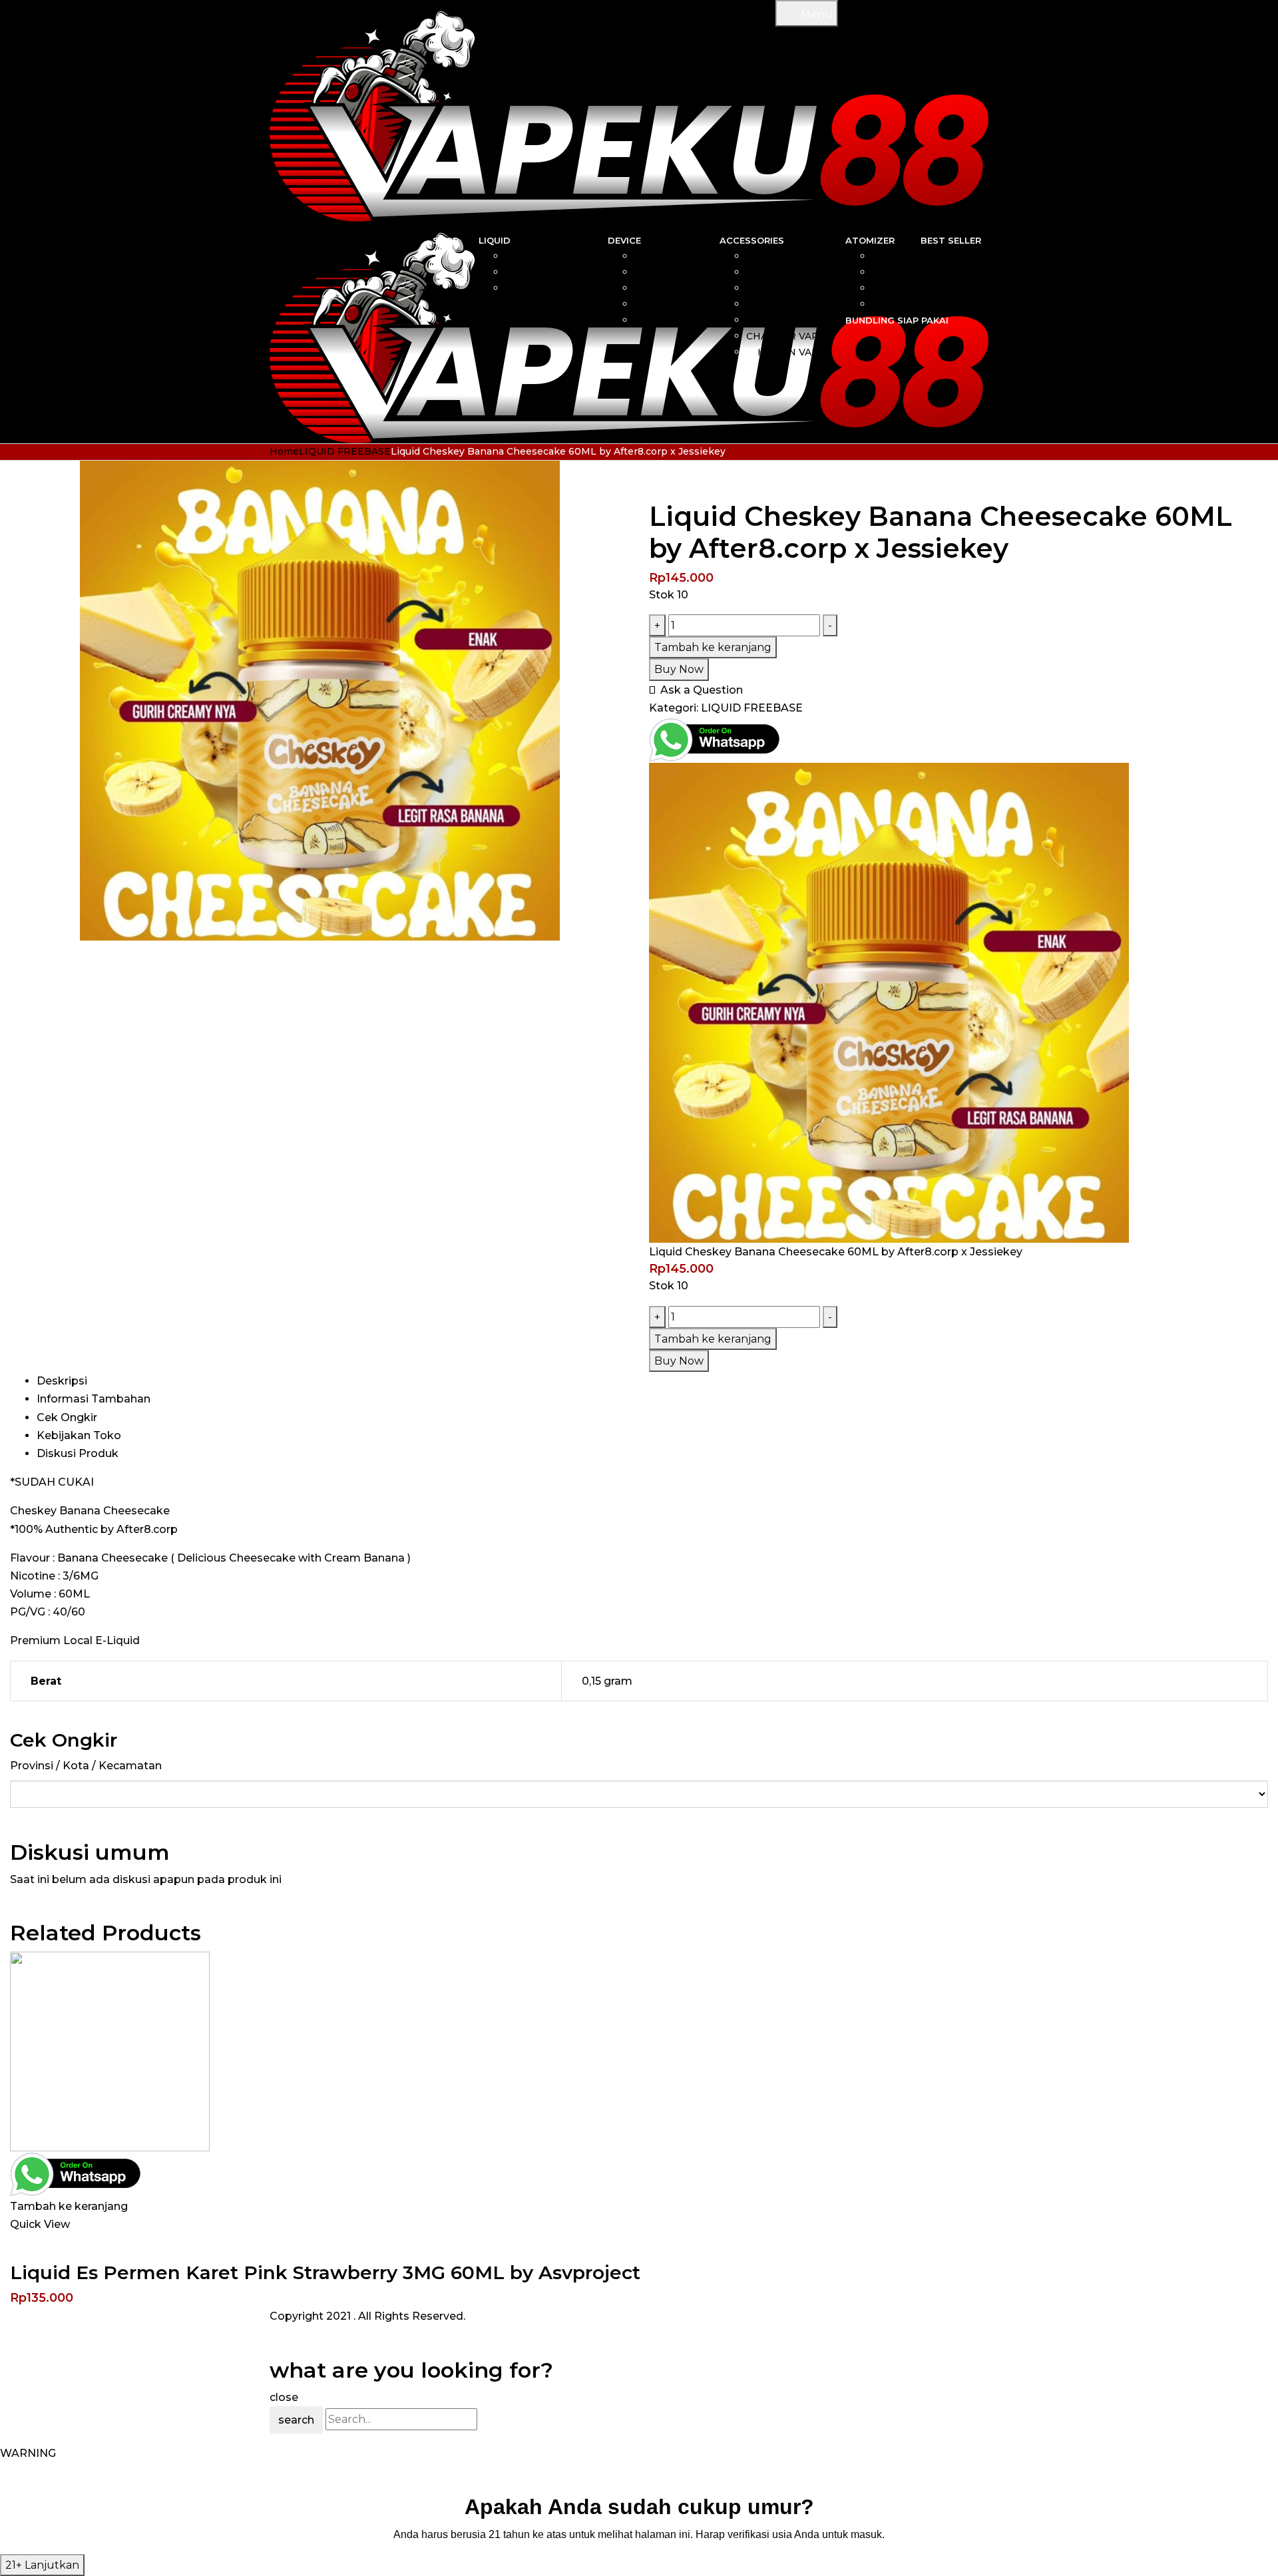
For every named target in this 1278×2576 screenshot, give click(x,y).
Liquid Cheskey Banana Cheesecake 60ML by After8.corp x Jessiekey (836, 1252)
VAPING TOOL (790, 304)
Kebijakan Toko (79, 1435)
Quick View (40, 2224)
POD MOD (674, 320)
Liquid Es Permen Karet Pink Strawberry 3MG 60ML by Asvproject (325, 2272)
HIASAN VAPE (791, 352)
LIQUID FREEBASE (345, 451)
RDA (890, 272)
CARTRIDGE (795, 272)
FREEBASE (561, 272)
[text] (639, 2534)
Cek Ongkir (67, 1417)
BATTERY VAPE (787, 320)
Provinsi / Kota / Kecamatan (86, 1766)
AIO (691, 256)
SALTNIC (566, 256)
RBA (890, 256)
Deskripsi (62, 1381)
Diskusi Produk (78, 1453)
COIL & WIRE (793, 256)
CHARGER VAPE (786, 336)
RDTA (886, 304)
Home (284, 451)
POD (688, 288)
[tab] (652, 1381)
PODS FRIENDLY (546, 288)
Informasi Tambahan (94, 1399)
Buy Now (679, 669)
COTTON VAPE (789, 288)
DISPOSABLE (667, 304)
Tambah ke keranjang (713, 647)
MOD (687, 272)
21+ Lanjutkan (42, 2565)
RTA (890, 288)
